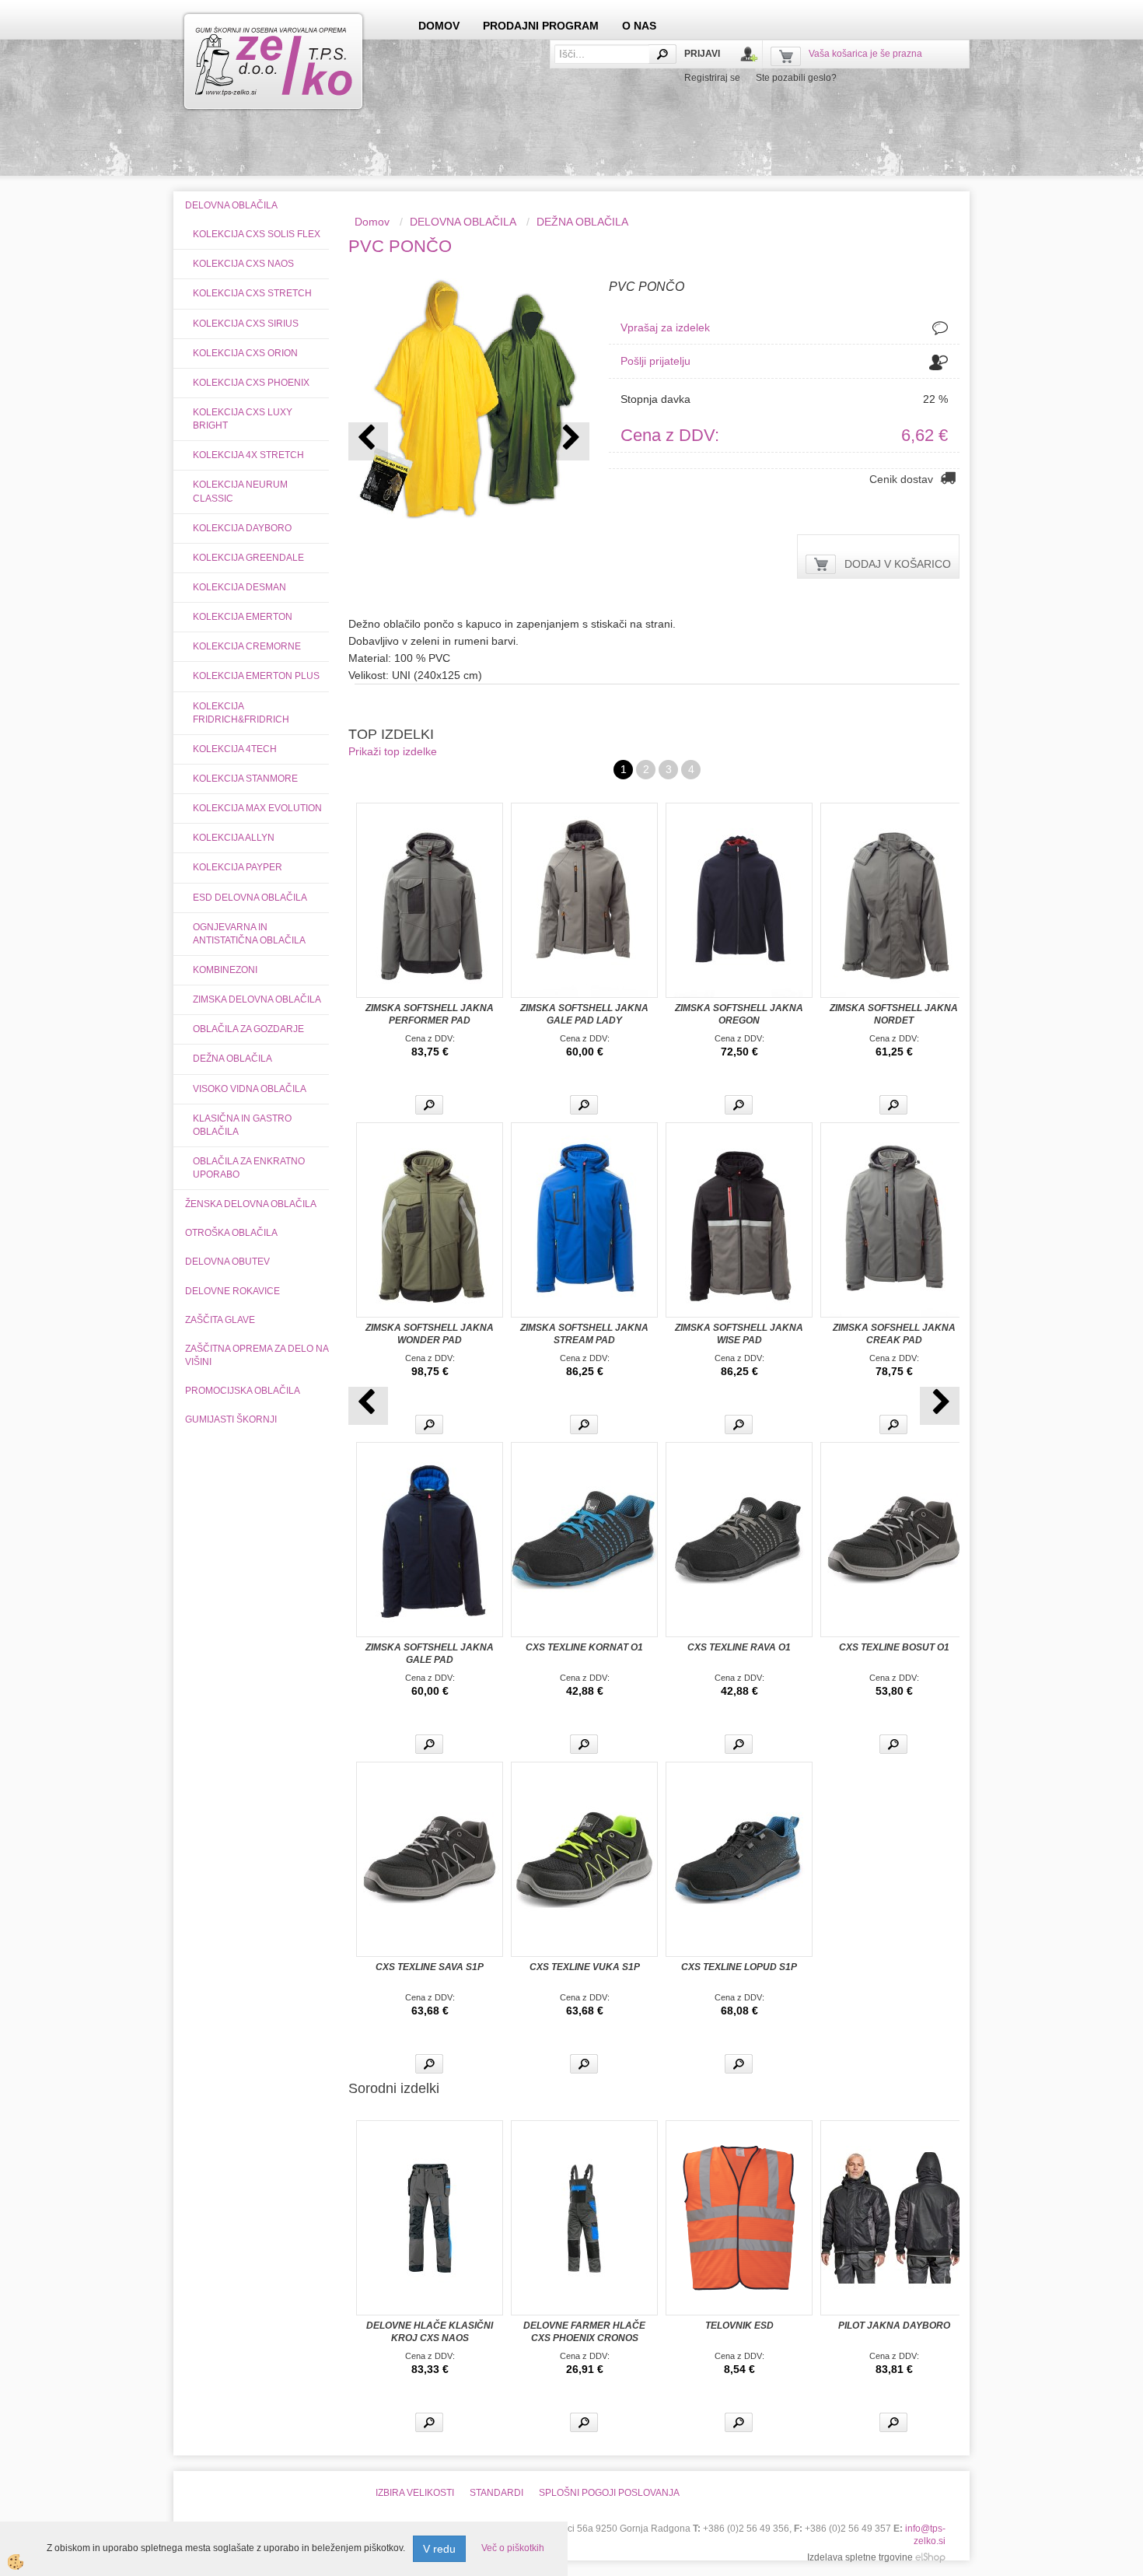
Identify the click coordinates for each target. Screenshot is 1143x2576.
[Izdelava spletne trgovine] (930, 2557)
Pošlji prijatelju (655, 361)
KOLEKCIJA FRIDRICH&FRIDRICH (241, 713)
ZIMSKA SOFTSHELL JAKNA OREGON (739, 1014)
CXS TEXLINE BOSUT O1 (894, 1647)
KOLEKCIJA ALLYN (234, 838)
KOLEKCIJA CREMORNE (247, 646)
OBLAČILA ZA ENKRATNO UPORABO (249, 1168)
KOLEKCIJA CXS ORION (245, 353)
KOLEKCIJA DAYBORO (242, 528)
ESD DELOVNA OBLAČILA (250, 898)
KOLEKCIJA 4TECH (235, 749)
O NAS (639, 26)
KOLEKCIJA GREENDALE (248, 558)
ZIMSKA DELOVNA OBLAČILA (257, 999)
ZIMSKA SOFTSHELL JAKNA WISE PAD (739, 1334)
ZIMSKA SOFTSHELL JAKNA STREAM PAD (584, 1334)
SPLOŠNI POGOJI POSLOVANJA (609, 2493)
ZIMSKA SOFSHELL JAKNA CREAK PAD (894, 1334)
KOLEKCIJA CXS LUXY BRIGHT (243, 419)
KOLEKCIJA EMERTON (243, 617)
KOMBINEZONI (225, 970)
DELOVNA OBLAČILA (463, 222)
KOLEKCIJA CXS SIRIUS (246, 324)
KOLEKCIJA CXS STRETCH (252, 293)
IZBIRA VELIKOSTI (415, 2493)
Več (429, 1105)
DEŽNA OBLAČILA (232, 1059)
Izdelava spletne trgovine (860, 2557)
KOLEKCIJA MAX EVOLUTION (257, 808)
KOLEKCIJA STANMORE (245, 779)
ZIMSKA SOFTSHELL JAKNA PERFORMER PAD (430, 1014)
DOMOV (439, 26)
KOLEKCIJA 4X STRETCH (248, 455)
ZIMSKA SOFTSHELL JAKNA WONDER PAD (430, 1334)
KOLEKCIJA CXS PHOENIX (251, 383)
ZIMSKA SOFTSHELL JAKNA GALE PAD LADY (584, 1014)
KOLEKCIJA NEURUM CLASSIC (240, 491)
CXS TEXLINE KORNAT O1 (584, 1647)
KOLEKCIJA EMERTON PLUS (256, 676)
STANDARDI (496, 2493)
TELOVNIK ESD (739, 2326)
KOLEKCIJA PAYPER (238, 867)
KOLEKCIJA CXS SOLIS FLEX (257, 234)
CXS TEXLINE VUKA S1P (585, 1967)
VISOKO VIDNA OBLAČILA (250, 1089)
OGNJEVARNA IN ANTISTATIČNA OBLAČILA (249, 934)
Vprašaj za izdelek (665, 327)
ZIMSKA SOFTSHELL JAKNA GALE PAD (430, 1654)
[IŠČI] (662, 54)
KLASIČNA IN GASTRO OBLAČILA (242, 1125)
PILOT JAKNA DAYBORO (894, 2326)
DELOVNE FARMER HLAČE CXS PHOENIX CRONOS (584, 2332)
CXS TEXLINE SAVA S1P (430, 1967)
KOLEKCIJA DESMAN (239, 587)
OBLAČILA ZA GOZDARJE (248, 1029)
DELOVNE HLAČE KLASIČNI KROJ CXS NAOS (430, 2332)
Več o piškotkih (513, 2548)
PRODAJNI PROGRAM (541, 26)
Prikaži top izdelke (393, 751)
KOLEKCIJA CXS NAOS (243, 264)
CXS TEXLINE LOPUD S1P (739, 1967)
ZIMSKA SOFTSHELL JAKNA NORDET (894, 1014)
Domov (372, 222)
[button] (570, 441)
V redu (439, 2549)
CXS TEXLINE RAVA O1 (739, 1647)
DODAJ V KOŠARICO (898, 564)
